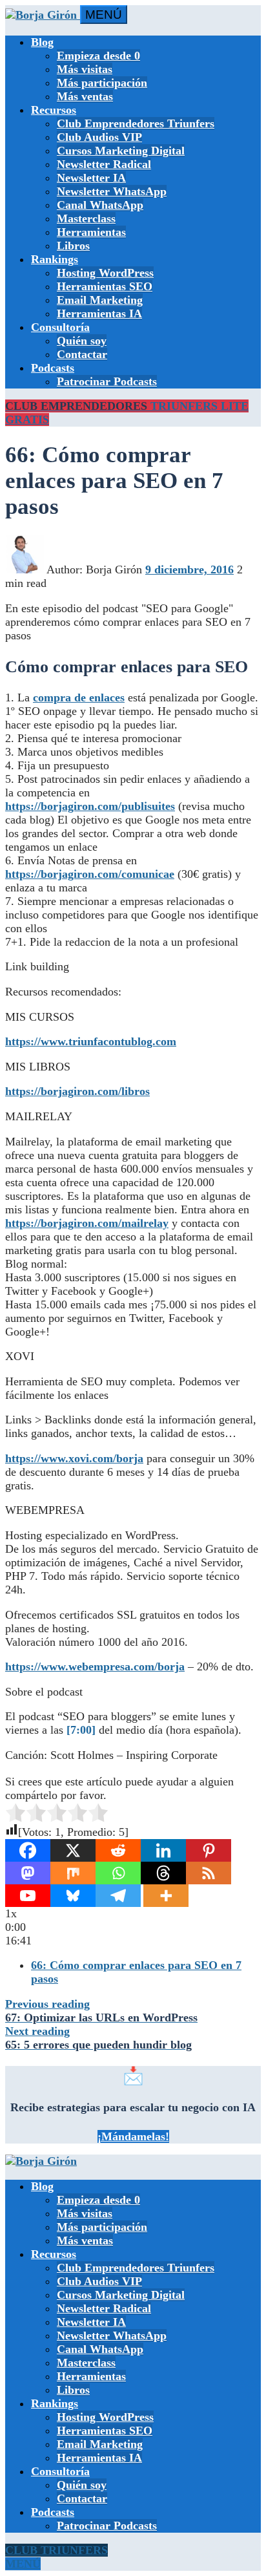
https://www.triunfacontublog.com (91, 1041)
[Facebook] (28, 1850)
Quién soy (82, 341)
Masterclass (86, 218)
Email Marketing (100, 300)
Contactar (82, 354)
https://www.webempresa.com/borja (95, 1666)
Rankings (55, 259)
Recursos (54, 110)
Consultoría (60, 327)
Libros (73, 246)
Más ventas (85, 96)
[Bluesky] (73, 1896)
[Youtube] (28, 1896)
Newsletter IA (91, 178)
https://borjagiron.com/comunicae (90, 874)
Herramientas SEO (105, 286)
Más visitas (85, 69)
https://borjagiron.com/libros (77, 1091)
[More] (166, 1896)
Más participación (102, 83)
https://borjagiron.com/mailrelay (87, 1223)
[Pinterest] (209, 1850)
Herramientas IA (99, 314)
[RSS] (209, 1873)
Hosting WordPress (105, 273)
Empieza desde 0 (98, 56)
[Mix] (73, 1873)
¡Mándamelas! (133, 2136)
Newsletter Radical (104, 164)
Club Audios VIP (99, 137)
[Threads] (163, 1873)
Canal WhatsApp (100, 205)
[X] (73, 1850)
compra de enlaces (79, 697)
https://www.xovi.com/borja (74, 1458)
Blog (42, 42)
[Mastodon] (28, 1873)
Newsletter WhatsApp (112, 191)
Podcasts (53, 368)
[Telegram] (118, 1896)
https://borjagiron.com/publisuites (90, 806)
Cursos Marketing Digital (121, 151)
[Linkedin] (163, 1850)
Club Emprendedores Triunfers (136, 123)
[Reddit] (118, 1850)
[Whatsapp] (118, 1873)
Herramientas (91, 232)
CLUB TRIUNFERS (56, 2550)
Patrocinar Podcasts (107, 381)
